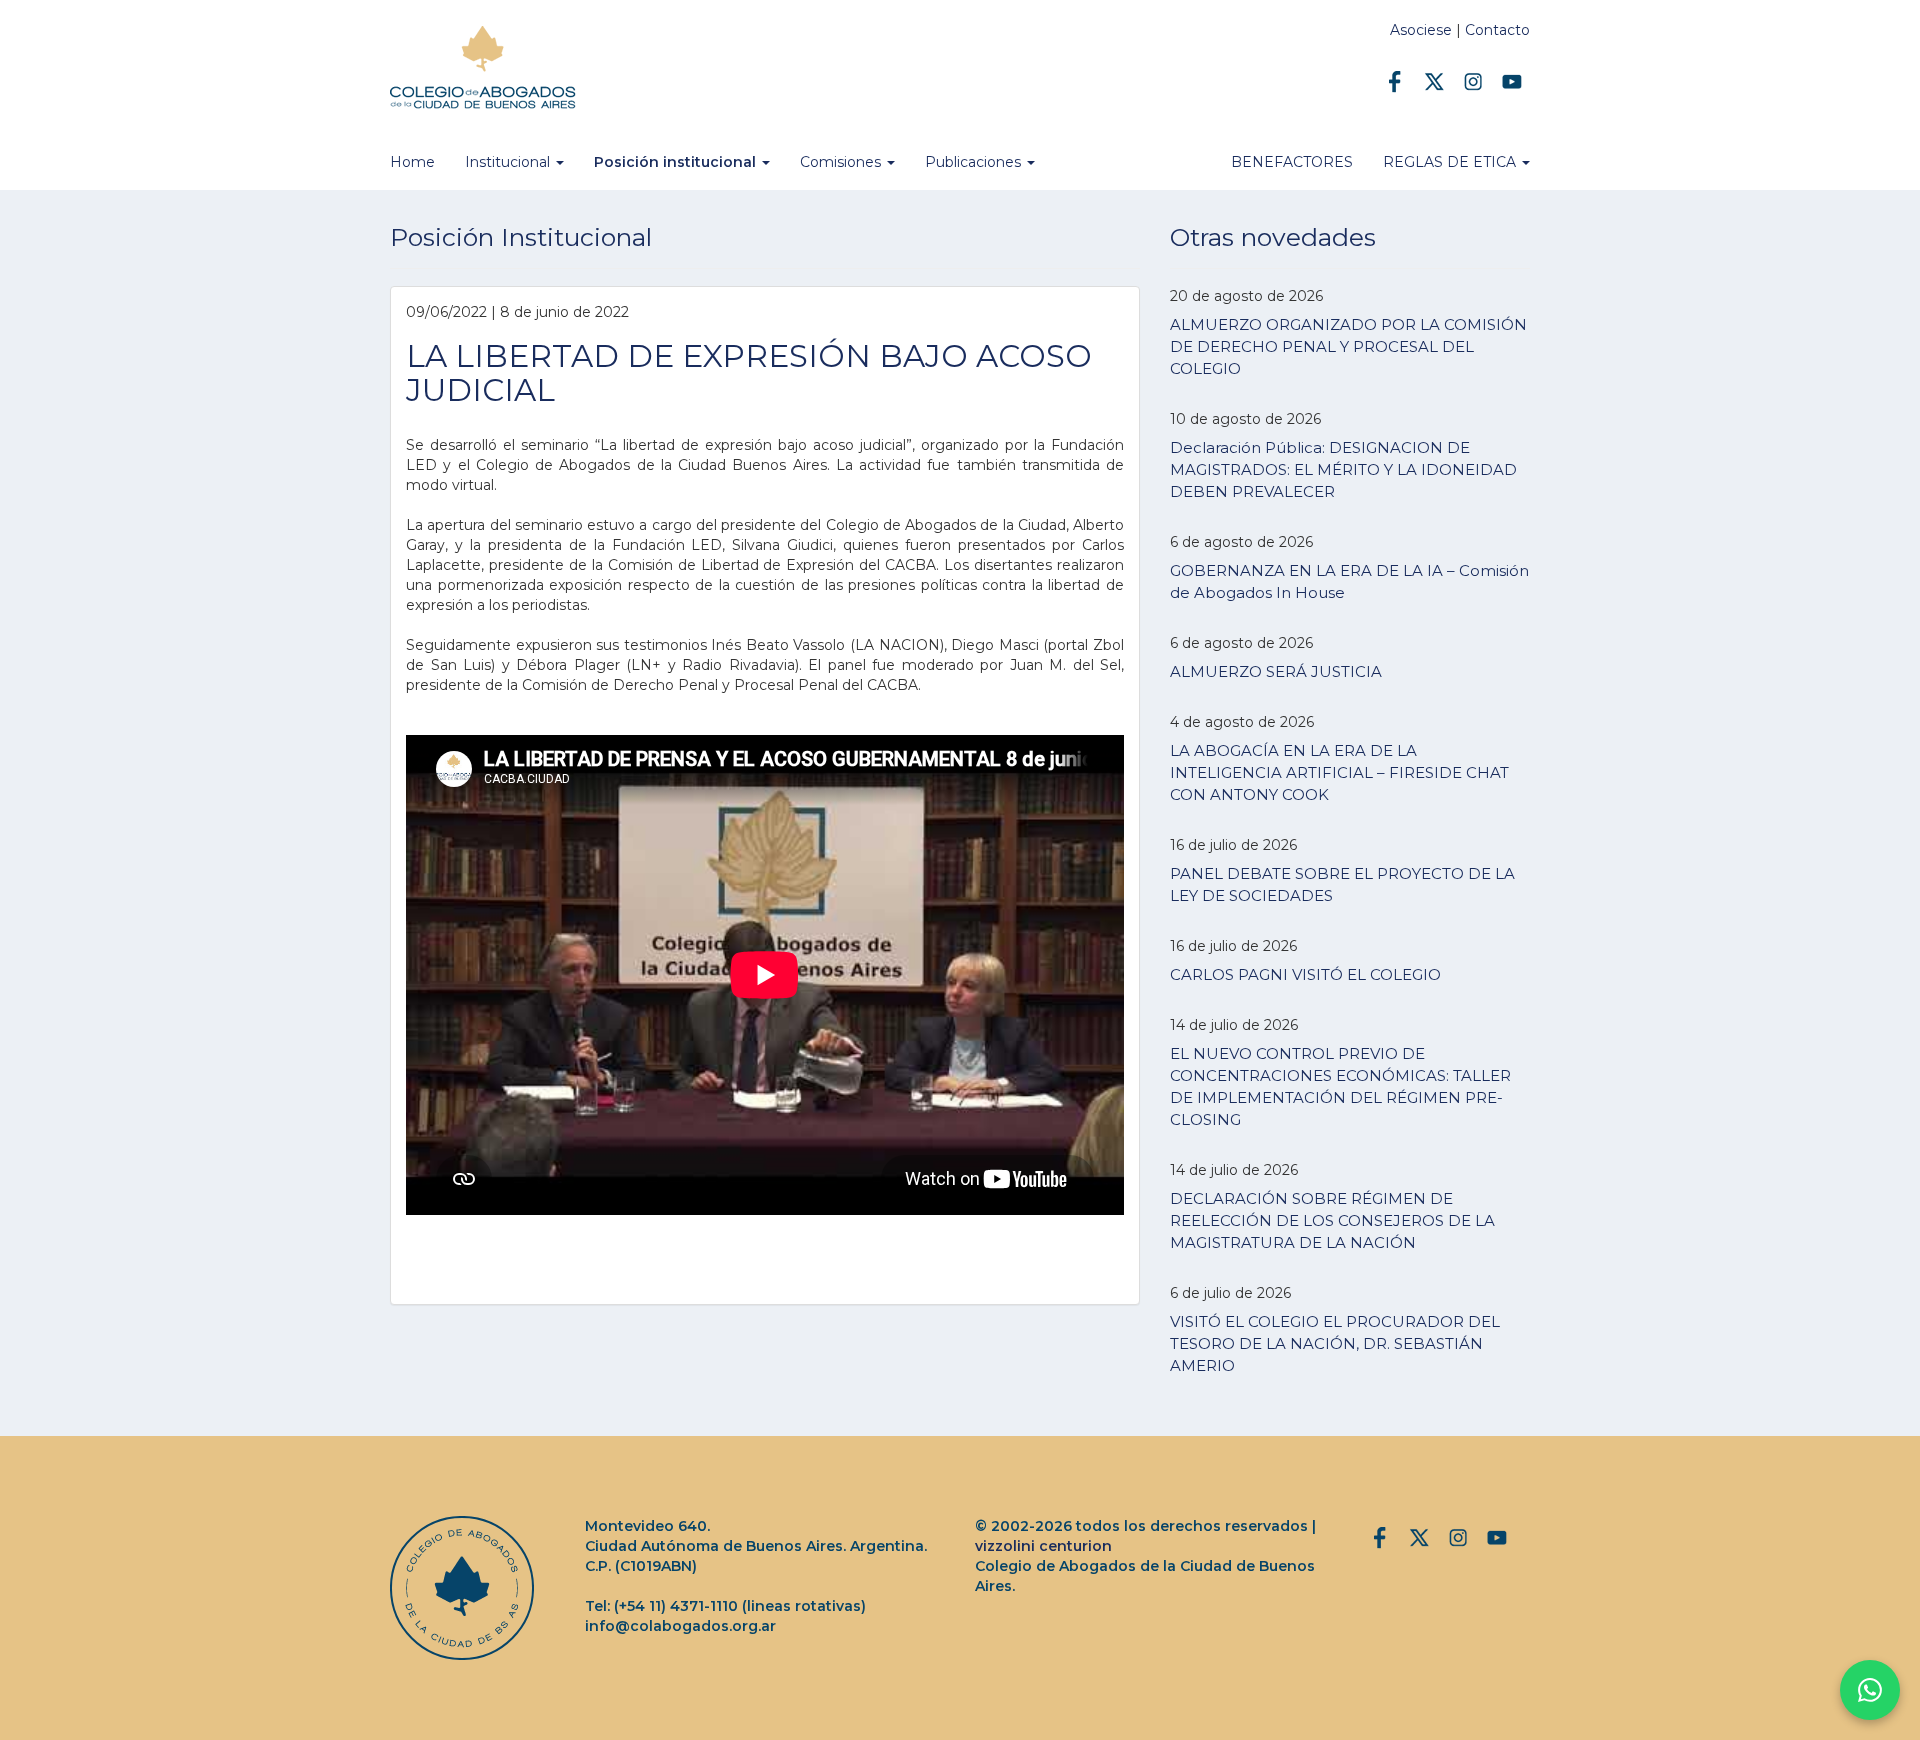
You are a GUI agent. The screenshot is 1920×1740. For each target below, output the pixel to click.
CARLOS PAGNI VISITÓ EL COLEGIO (1305, 974)
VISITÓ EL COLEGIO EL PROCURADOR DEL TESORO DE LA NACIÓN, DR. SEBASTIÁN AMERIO (1335, 1343)
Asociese (1421, 30)
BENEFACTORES (1292, 162)
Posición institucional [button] (677, 162)
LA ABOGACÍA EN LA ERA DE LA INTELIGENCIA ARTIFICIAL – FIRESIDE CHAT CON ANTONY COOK (1339, 772)
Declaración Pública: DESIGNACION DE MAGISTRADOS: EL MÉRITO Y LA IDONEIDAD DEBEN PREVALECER (1343, 469)
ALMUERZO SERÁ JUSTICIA (1276, 671)
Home (412, 162)
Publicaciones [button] (975, 162)
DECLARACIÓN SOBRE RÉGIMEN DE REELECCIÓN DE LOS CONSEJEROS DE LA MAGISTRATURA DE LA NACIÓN (1332, 1220)
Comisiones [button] (842, 162)
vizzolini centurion (1043, 1546)
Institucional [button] (509, 162)
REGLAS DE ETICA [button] (1451, 162)
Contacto (1497, 30)
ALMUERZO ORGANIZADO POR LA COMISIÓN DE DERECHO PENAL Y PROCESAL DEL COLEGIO (1348, 346)
